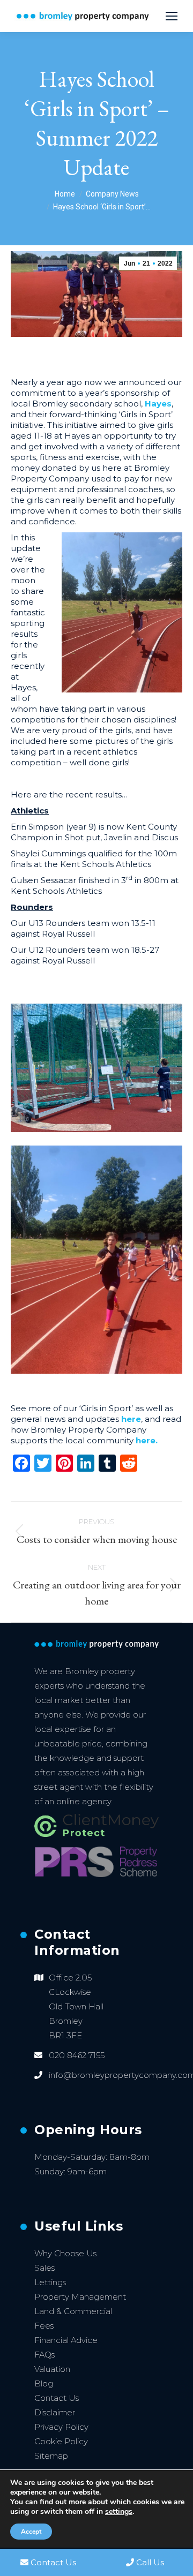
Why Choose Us (65, 2253)
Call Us (150, 2562)
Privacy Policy (61, 2427)
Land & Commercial (73, 2311)
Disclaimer (55, 2412)
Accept (31, 2532)
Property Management (80, 2297)
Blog (44, 2383)
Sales (44, 2268)
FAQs (44, 2355)
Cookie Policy (61, 2441)
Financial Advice (66, 2340)
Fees (44, 2326)
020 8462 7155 (77, 2055)
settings (119, 2512)
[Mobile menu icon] (172, 16)
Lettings (50, 2282)
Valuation (52, 2369)
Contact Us (57, 2398)
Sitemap (51, 2456)
